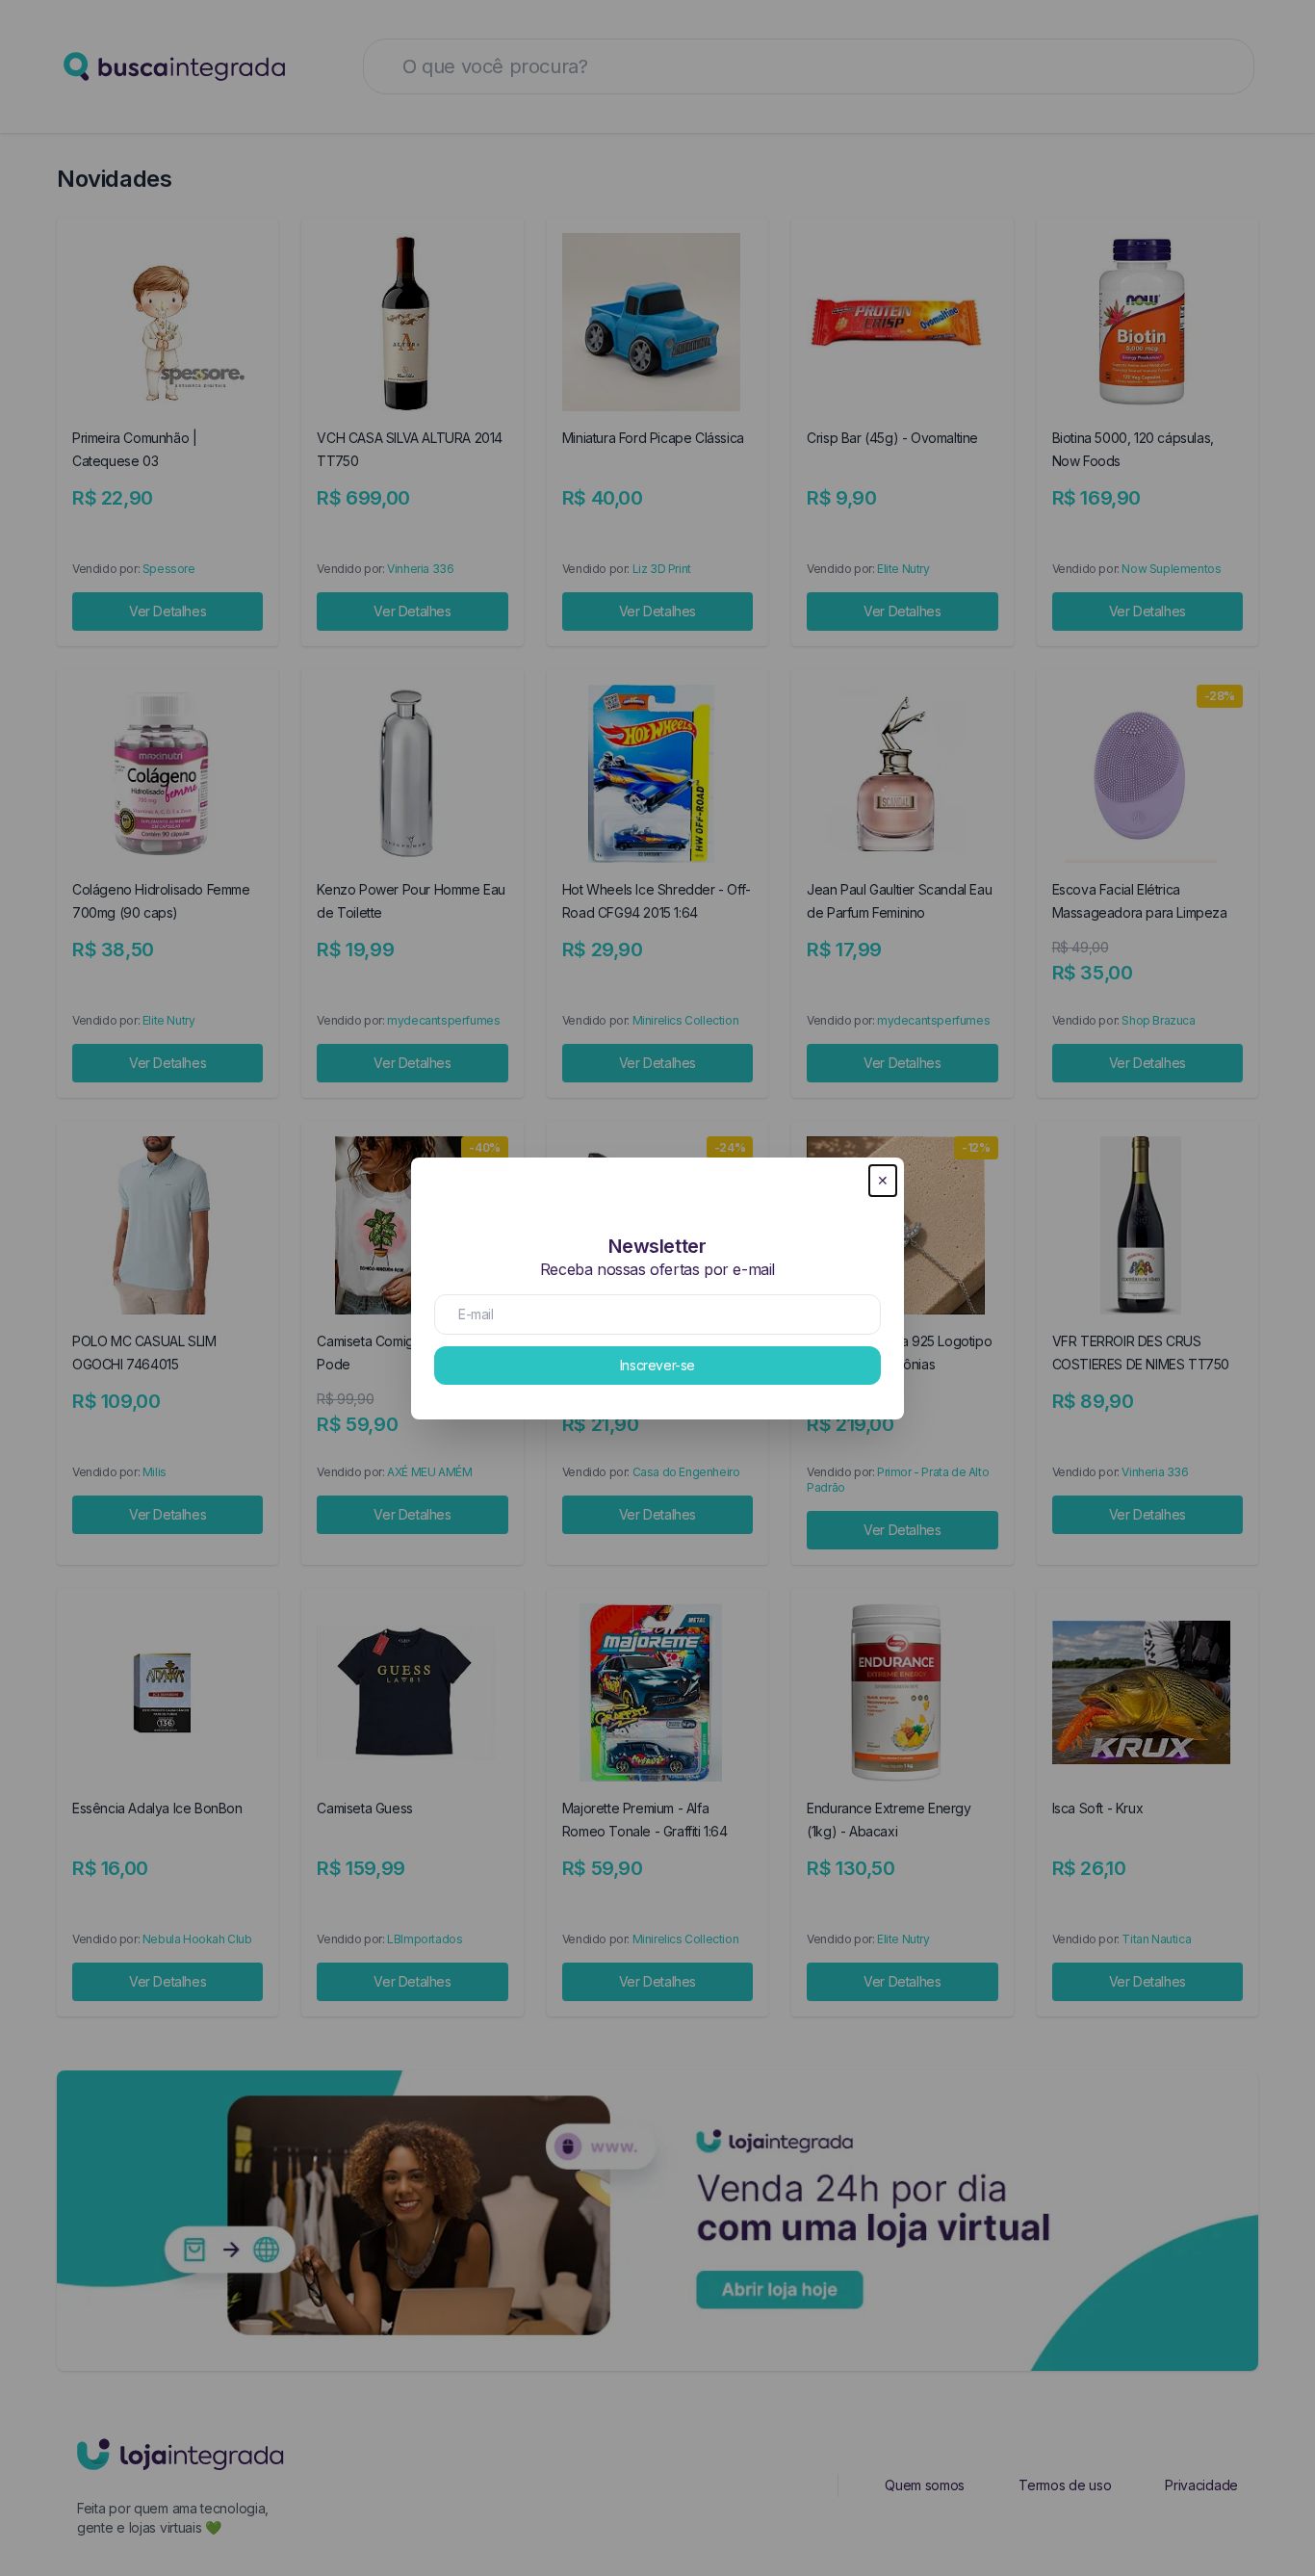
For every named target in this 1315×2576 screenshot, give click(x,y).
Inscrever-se (657, 1365)
